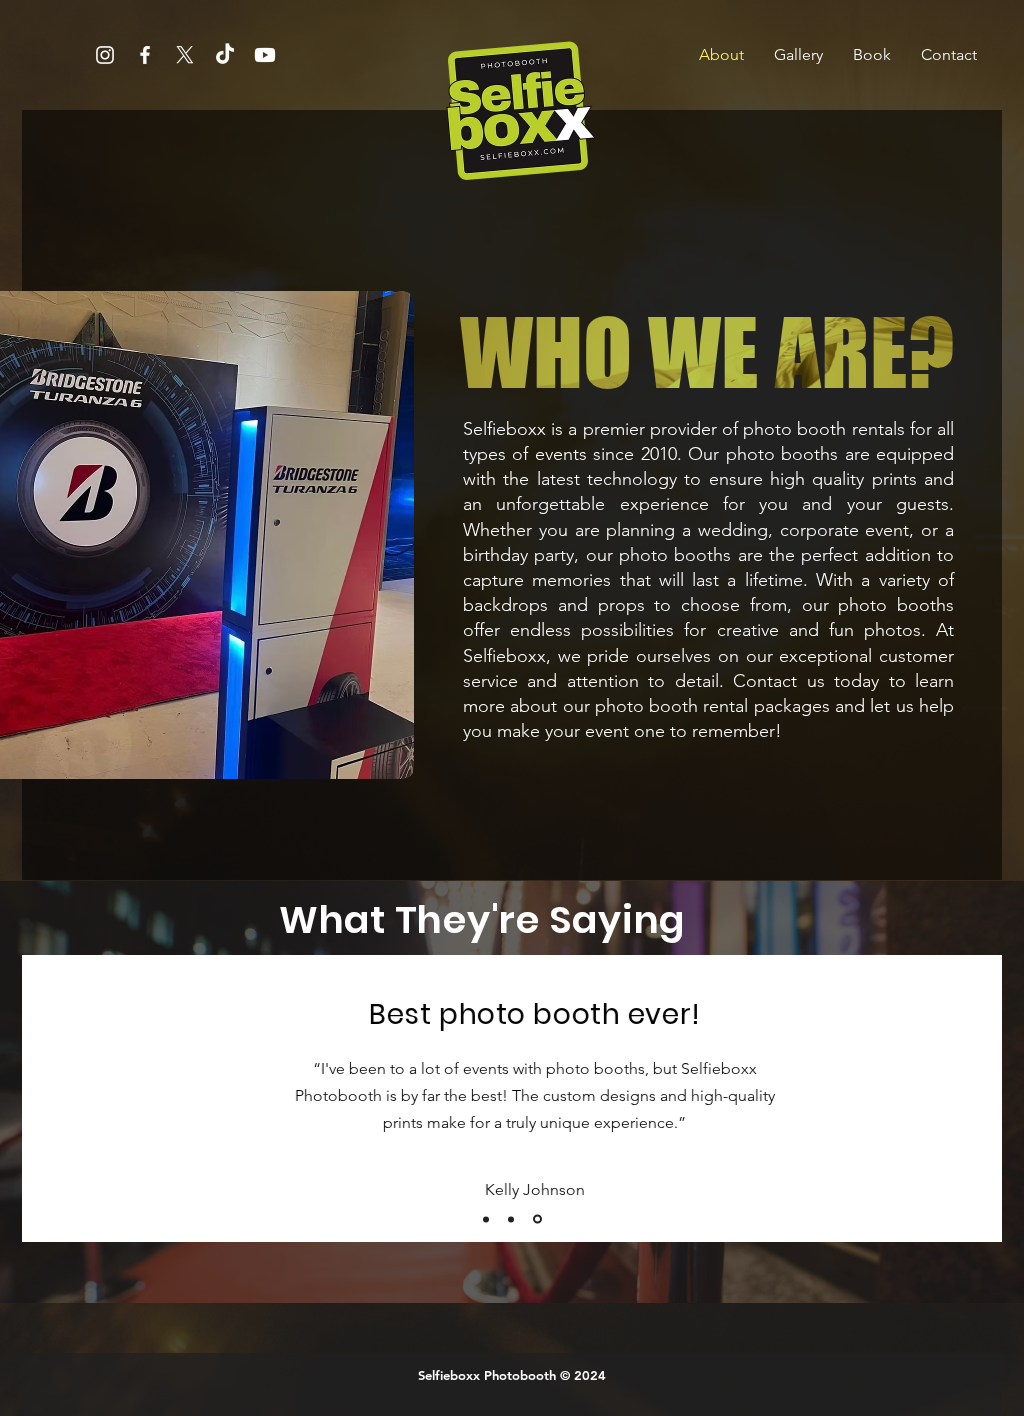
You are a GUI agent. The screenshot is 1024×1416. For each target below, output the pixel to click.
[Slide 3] (537, 1219)
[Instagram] (105, 55)
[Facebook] (145, 55)
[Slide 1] (486, 1219)
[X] (185, 55)
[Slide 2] (511, 1219)
